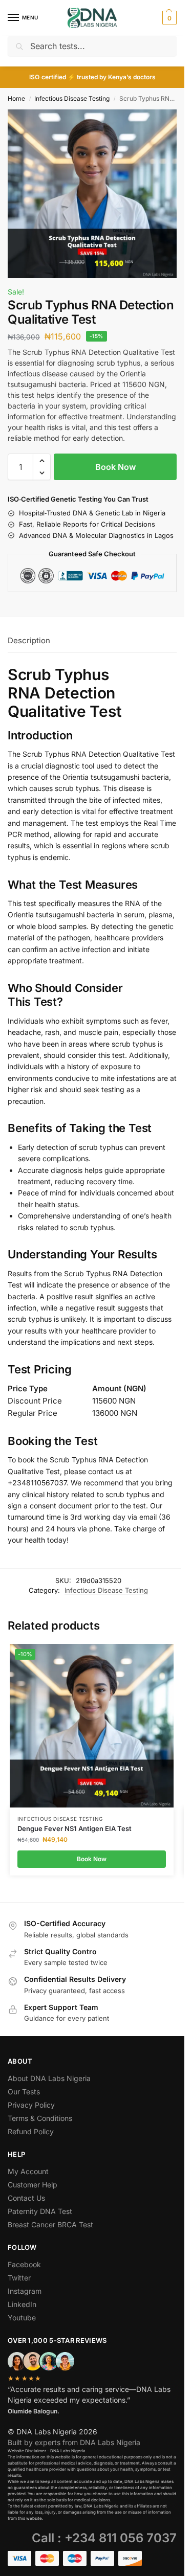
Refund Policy (31, 2131)
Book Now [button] (92, 1859)
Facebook (24, 2264)
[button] (168, 18)
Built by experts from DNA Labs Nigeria (74, 2442)
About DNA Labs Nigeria (49, 2078)
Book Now (115, 467)
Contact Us (26, 2198)
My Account (28, 2171)
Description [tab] (29, 640)
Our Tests (24, 2092)
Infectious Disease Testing (72, 98)
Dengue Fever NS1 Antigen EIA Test (74, 1828)
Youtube (22, 2318)
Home (16, 98)
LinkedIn (22, 2304)
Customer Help (33, 2185)
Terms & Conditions (40, 2118)
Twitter (19, 2278)
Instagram (25, 2291)
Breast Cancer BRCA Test (50, 2224)
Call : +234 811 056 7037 (104, 2538)
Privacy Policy (31, 2105)
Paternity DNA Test (40, 2211)
